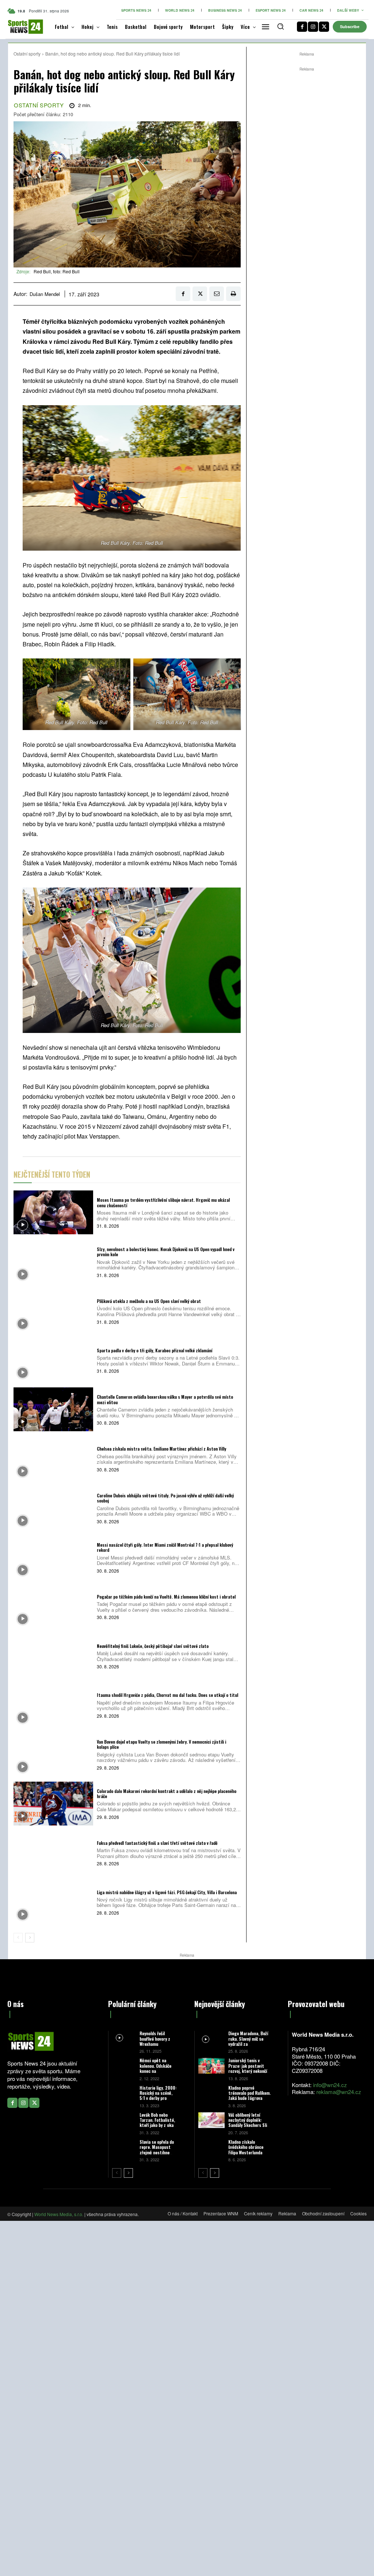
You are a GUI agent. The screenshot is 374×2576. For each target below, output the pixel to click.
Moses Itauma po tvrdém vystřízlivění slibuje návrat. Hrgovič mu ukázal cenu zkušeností (163, 1202)
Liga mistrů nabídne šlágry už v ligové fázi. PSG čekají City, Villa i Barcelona (167, 1892)
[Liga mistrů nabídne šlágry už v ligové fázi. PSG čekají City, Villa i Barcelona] (53, 1902)
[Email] (217, 294)
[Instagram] (313, 27)
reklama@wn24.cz (339, 2092)
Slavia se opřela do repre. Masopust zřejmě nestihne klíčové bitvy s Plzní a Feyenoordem (158, 2152)
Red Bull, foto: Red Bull (57, 271)
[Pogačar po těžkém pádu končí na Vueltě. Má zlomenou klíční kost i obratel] (53, 1607)
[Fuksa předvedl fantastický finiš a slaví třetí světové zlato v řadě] (53, 1853)
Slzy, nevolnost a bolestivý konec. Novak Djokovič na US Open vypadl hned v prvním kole (166, 1252)
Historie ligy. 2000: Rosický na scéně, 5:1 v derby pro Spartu (158, 2096)
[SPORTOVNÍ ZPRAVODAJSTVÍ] (20, 27)
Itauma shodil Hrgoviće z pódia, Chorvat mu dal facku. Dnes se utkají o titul (167, 1695)
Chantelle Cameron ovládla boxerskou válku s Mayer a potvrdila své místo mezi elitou (165, 1399)
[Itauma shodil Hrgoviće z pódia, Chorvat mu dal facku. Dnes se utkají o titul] (53, 1705)
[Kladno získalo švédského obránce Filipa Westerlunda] (211, 2147)
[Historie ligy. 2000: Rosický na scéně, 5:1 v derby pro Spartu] (124, 2092)
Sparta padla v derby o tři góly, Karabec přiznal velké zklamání (154, 1350)
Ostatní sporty (27, 54)
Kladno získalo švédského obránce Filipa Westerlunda (246, 2147)
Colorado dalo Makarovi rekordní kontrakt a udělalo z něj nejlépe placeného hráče (167, 1794)
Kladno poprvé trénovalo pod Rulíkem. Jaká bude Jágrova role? (249, 2096)
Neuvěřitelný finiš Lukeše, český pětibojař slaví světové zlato (153, 1646)
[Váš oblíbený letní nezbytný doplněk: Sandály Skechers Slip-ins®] (211, 2120)
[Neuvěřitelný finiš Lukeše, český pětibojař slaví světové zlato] (53, 1656)
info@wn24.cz (330, 2085)
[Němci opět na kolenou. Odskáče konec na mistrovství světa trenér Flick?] (124, 2065)
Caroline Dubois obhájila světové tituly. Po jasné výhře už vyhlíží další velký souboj (165, 1498)
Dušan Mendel (45, 294)
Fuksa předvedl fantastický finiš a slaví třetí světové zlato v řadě (157, 1843)
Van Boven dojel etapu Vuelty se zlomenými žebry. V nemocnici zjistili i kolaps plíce (161, 1744)
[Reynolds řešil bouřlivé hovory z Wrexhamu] (124, 2038)
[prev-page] (18, 1938)
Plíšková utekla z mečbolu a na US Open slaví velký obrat (149, 1301)
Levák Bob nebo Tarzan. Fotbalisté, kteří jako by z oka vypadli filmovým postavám (157, 2125)
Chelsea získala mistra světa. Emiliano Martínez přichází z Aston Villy (161, 1449)
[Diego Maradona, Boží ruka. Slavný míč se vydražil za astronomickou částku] (211, 2039)
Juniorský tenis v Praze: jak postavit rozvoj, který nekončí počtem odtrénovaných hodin (249, 2071)
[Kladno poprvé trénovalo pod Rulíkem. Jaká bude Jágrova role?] (211, 2093)
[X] (324, 27)
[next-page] (30, 1938)
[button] (280, 26)
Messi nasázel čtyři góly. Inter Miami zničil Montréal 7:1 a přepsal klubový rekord (165, 1547)
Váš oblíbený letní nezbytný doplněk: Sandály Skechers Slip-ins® (250, 2123)
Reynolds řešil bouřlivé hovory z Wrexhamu (155, 2039)
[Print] (233, 294)
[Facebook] (302, 27)
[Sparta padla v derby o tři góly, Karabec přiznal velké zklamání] (53, 1360)
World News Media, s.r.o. (59, 2214)
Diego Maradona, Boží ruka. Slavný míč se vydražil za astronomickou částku (249, 2041)
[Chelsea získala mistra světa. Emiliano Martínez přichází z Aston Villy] (53, 1459)
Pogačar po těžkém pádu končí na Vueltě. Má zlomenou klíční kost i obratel (166, 1597)
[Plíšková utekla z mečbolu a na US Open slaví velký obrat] (53, 1311)
